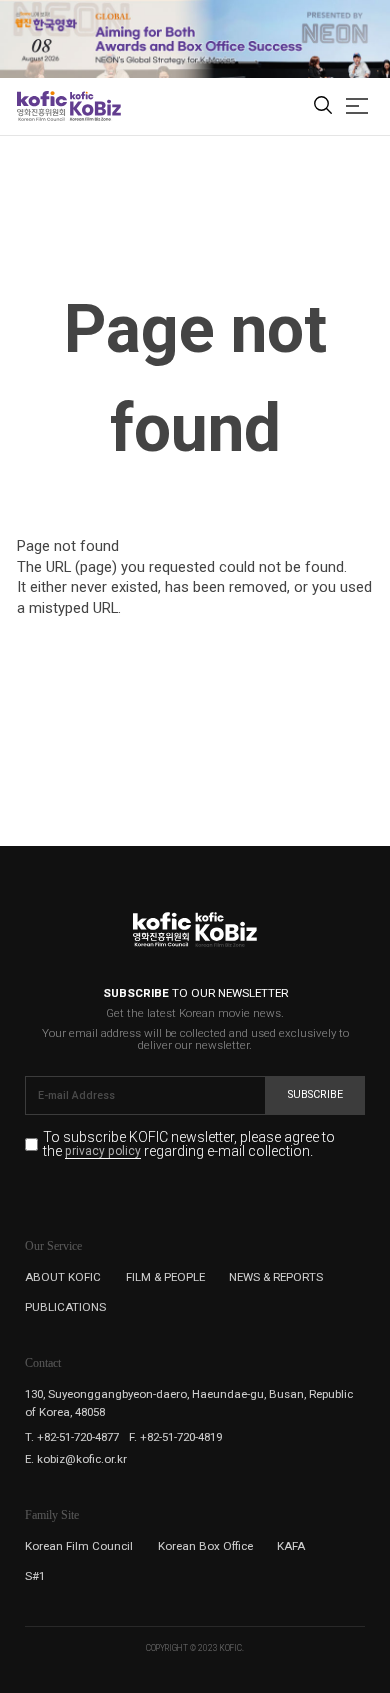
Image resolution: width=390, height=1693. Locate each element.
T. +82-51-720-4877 (72, 1437)
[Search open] (323, 106)
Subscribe (315, 1094)
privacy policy (103, 1152)
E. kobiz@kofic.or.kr (76, 1459)
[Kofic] (42, 106)
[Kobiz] (94, 106)
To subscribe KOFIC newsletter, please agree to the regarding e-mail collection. (189, 1144)
